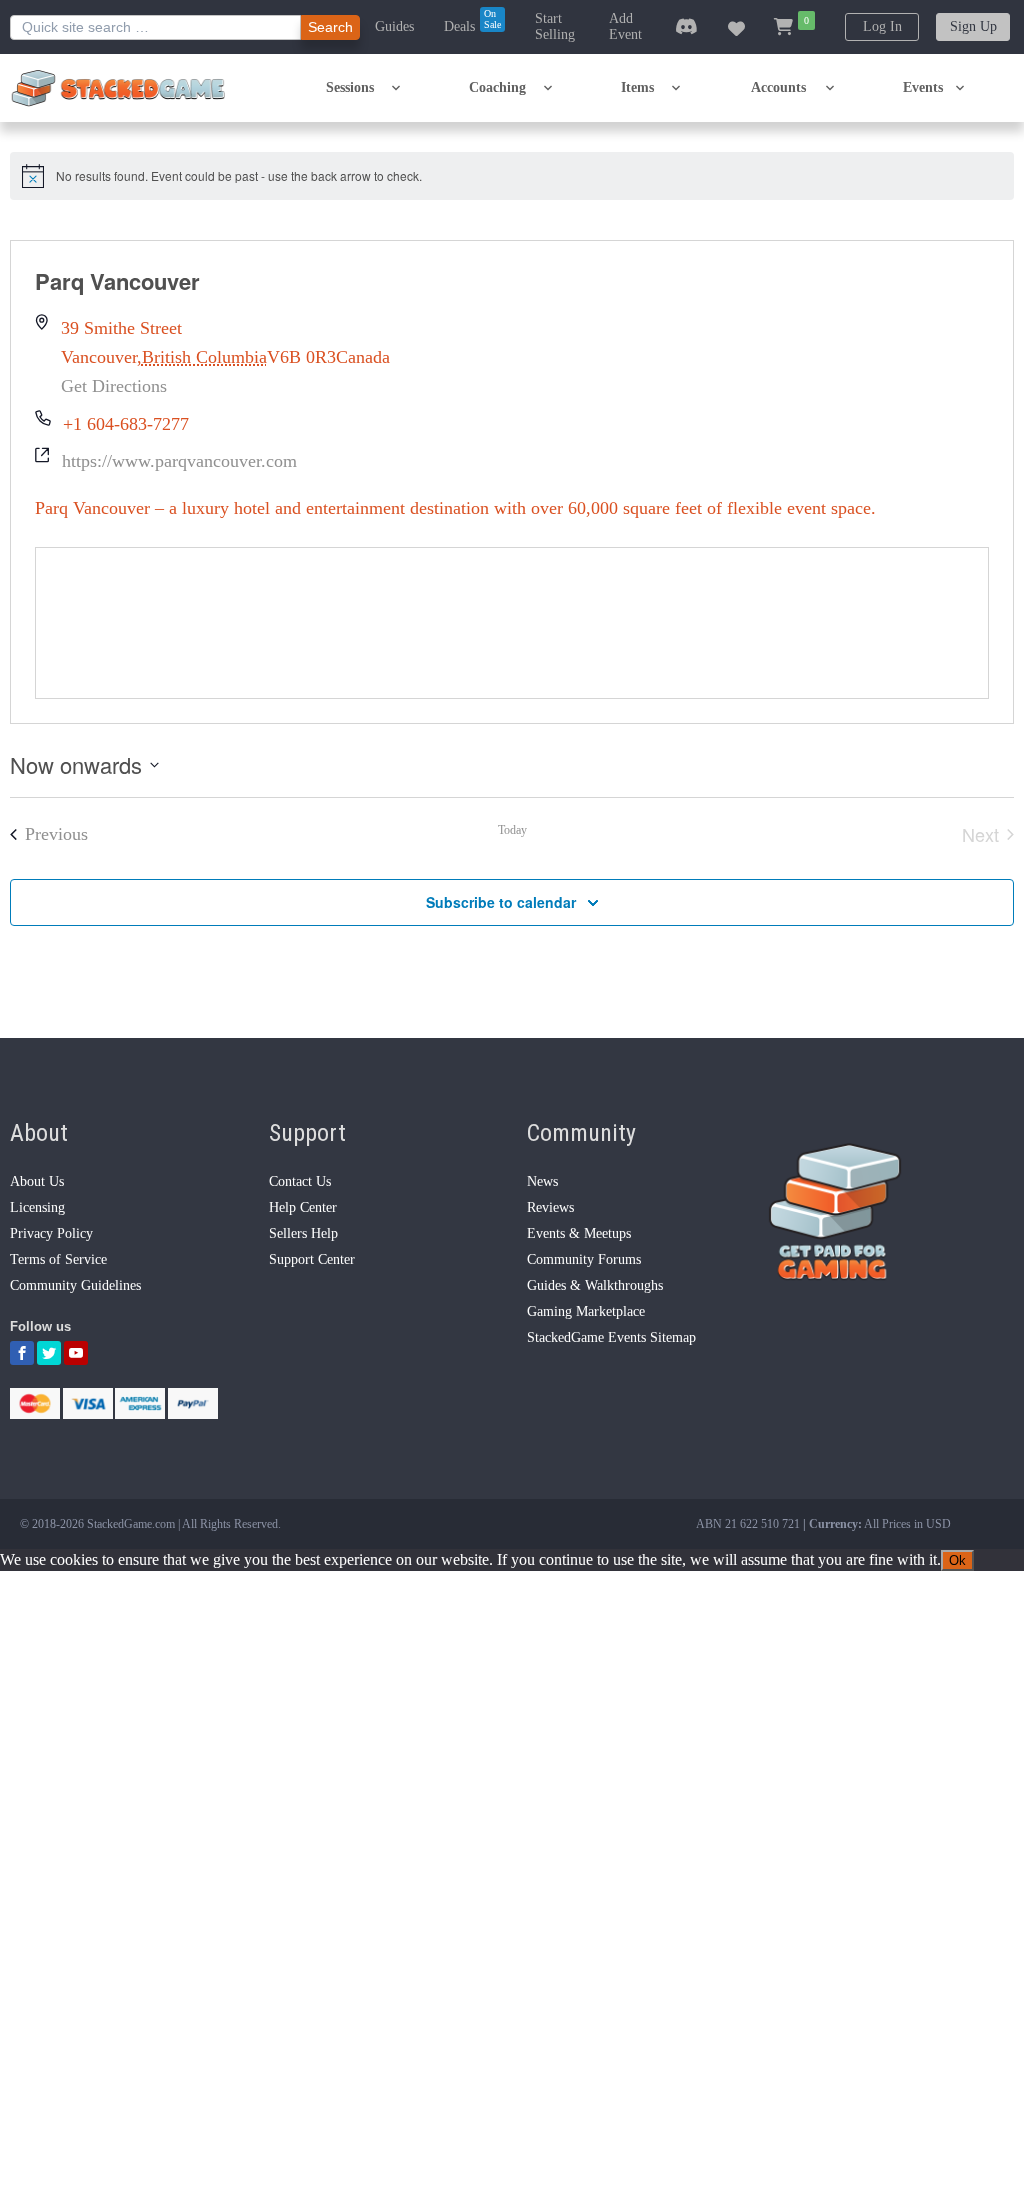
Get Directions (114, 386)
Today (512, 830)
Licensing (37, 1207)
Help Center (303, 1207)
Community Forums (584, 1259)
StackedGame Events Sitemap (611, 1337)
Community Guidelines (75, 1285)
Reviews (550, 1207)
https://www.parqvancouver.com (179, 461)
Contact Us (300, 1181)
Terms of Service (58, 1259)
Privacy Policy (51, 1233)
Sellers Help (303, 1233)
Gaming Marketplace (586, 1311)
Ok (957, 1560)
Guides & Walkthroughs (595, 1285)
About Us (37, 1181)
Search (330, 27)
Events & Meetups (579, 1233)
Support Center (312, 1259)
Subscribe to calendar (501, 902)
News (542, 1181)
